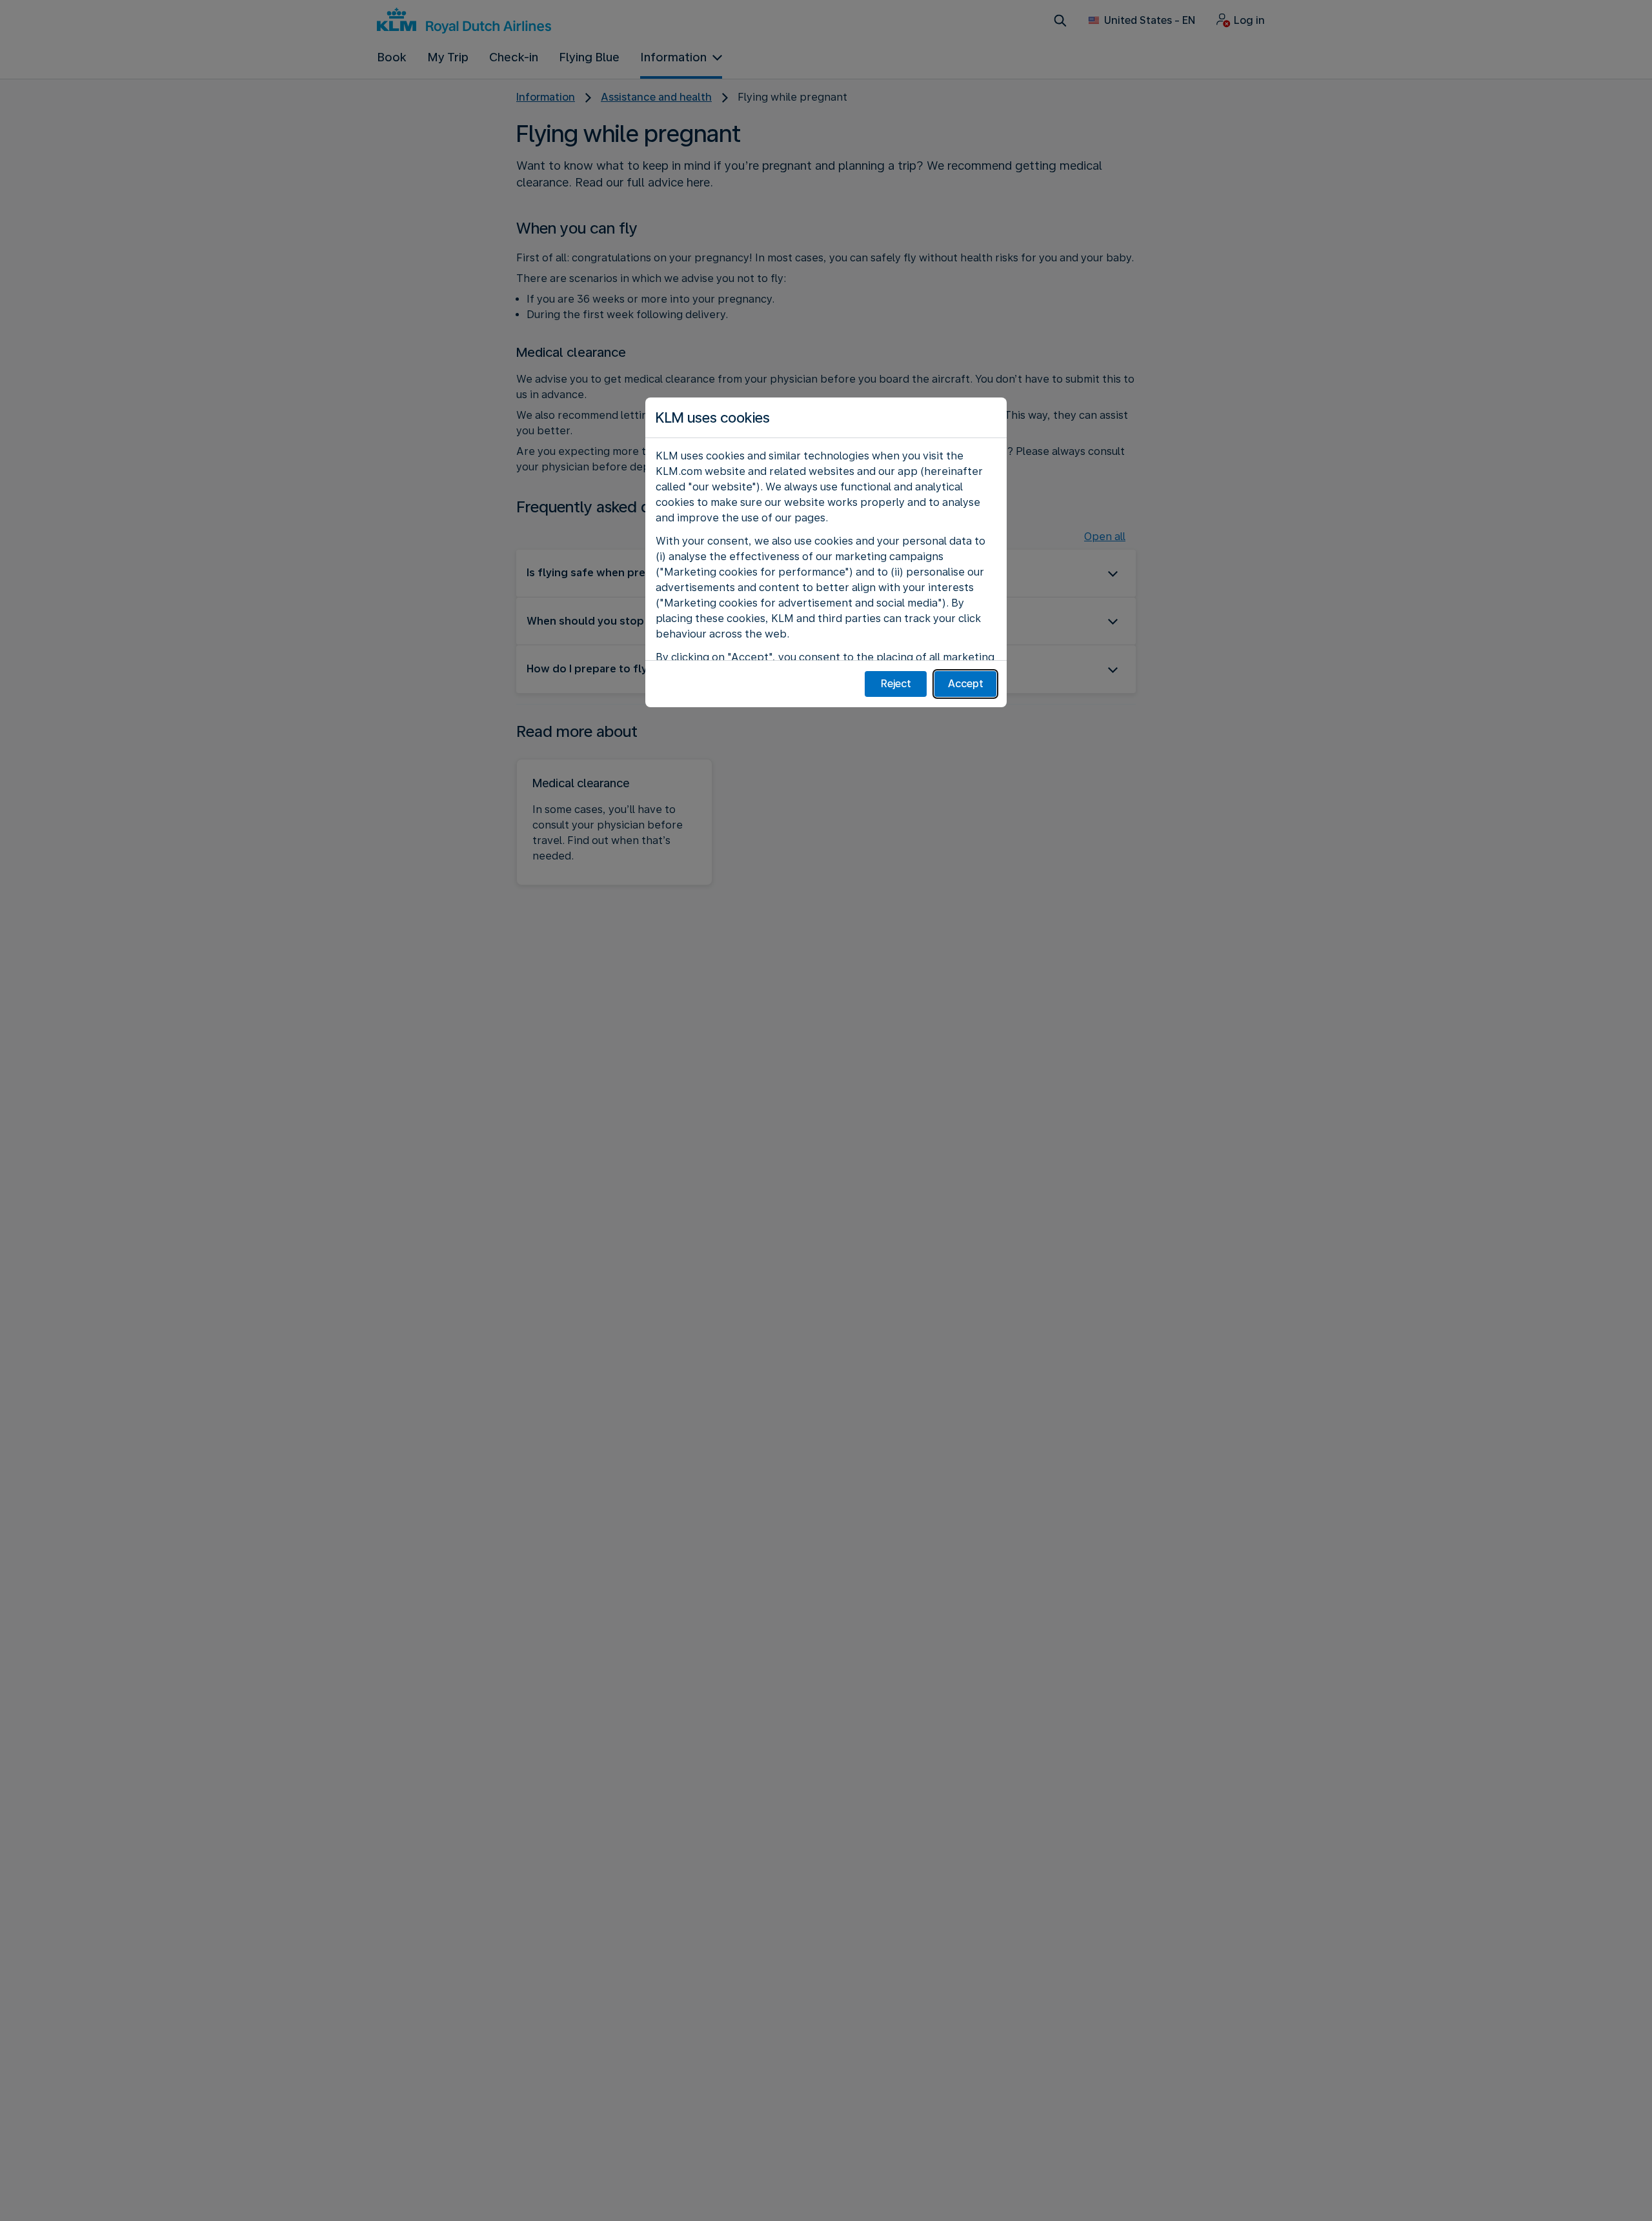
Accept (966, 684)
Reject (896, 684)
